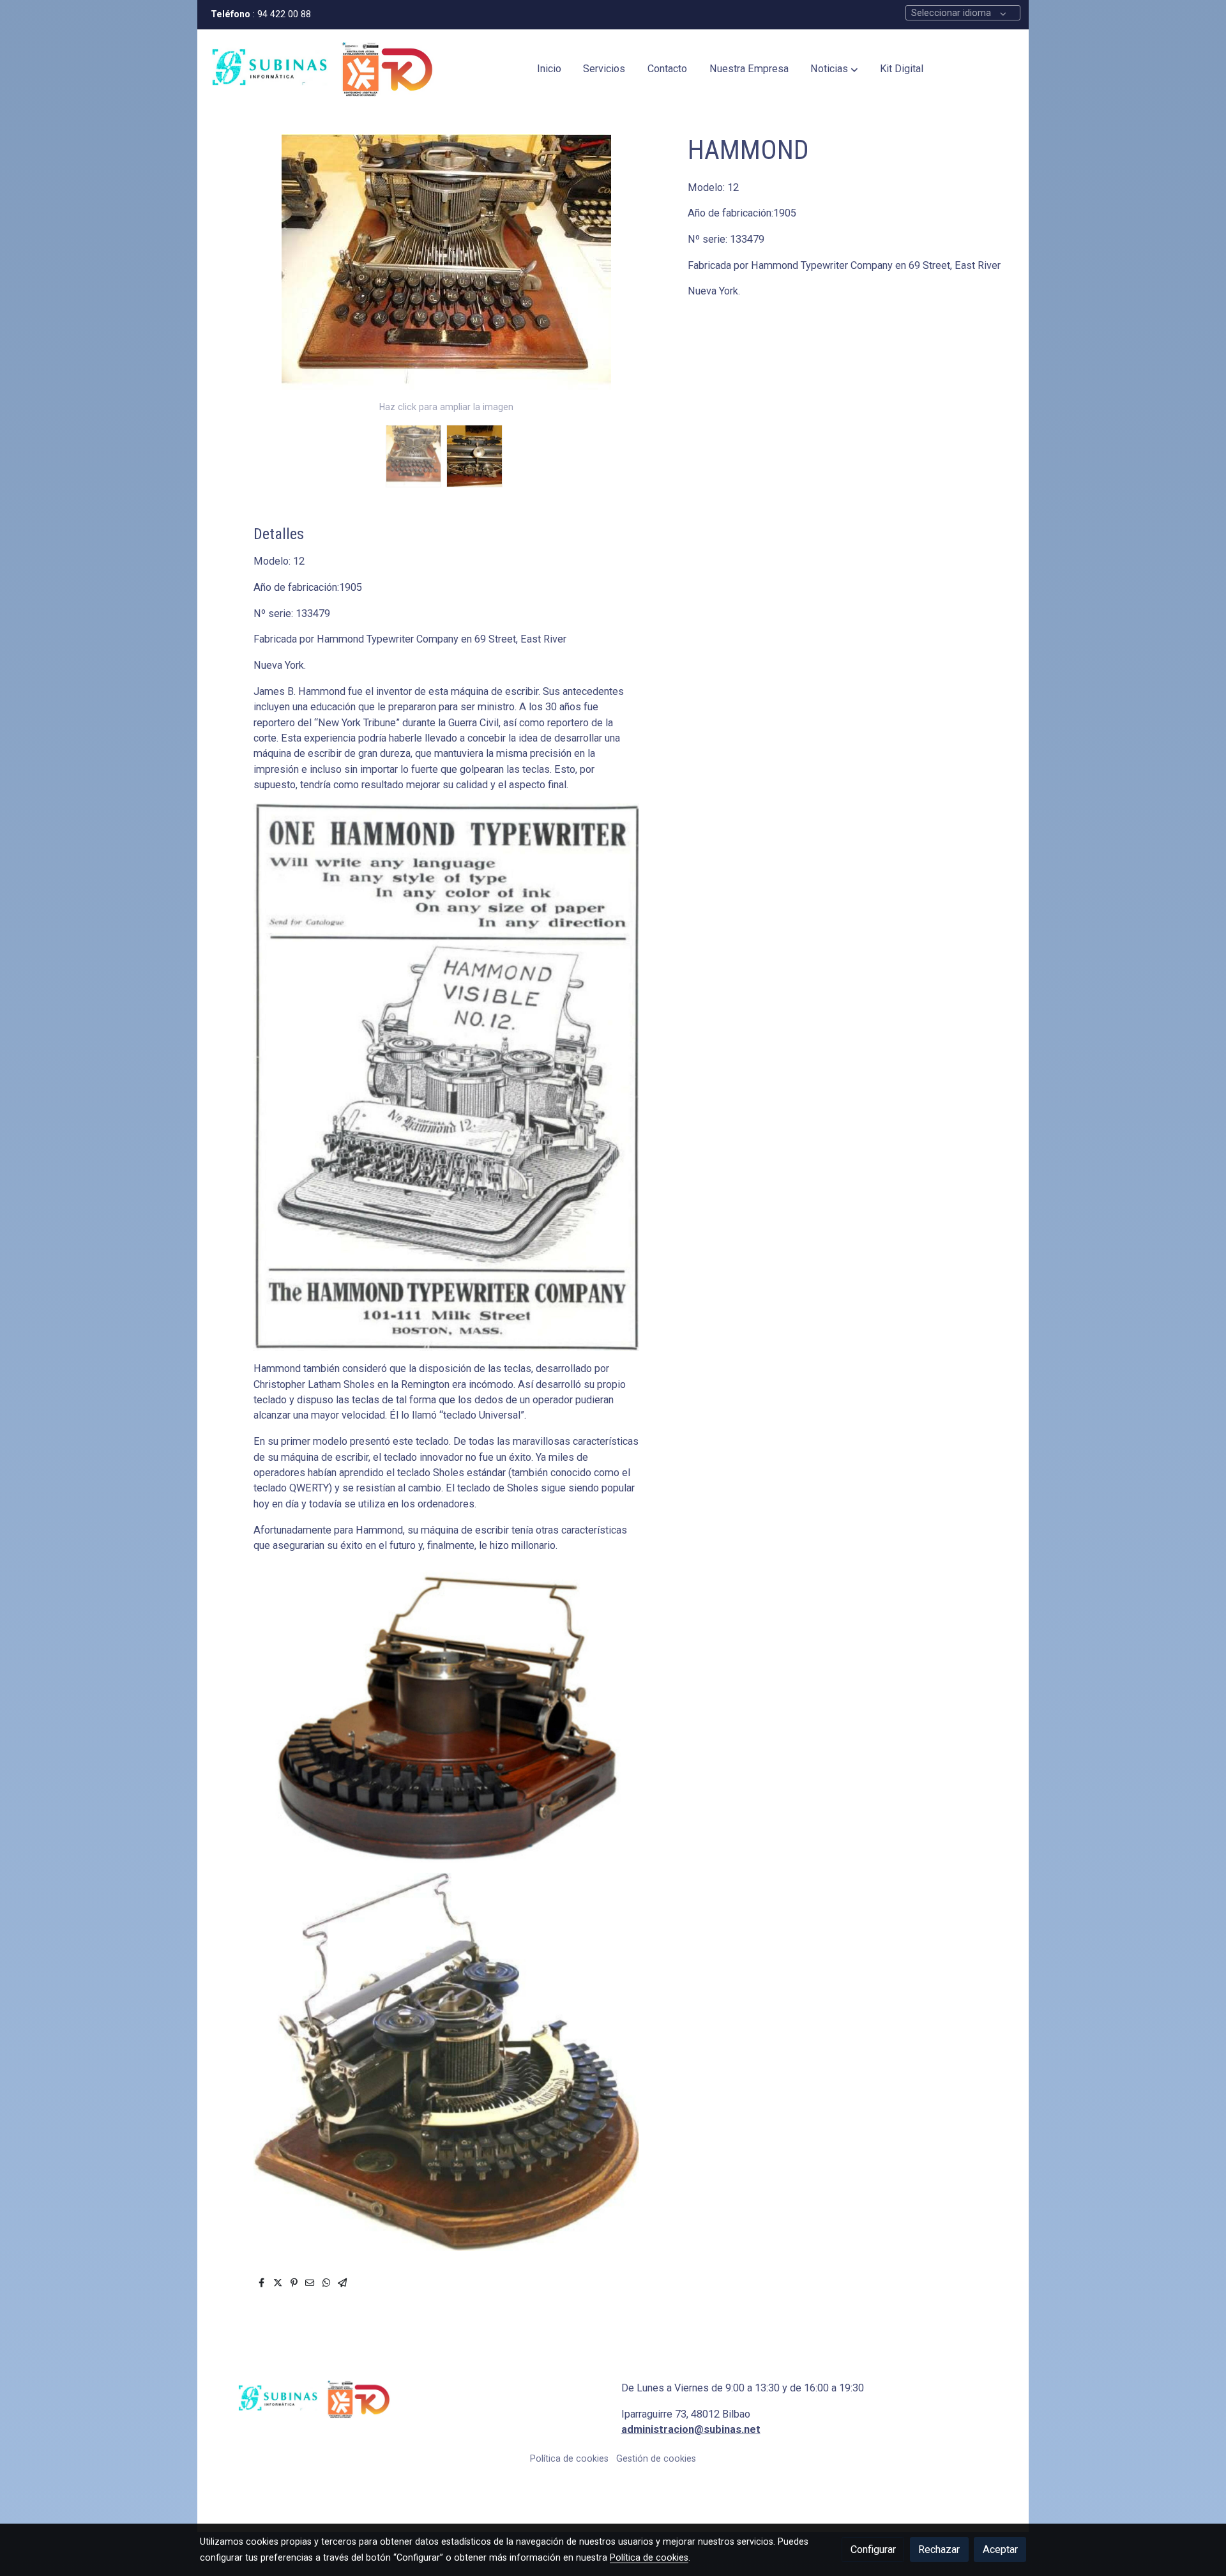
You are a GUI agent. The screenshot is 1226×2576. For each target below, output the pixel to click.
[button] (834, 70)
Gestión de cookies (656, 2458)
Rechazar (939, 2549)
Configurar (873, 2549)
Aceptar (1000, 2549)
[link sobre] (405, 2399)
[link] (322, 69)
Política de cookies (569, 2458)
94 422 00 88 (285, 14)
